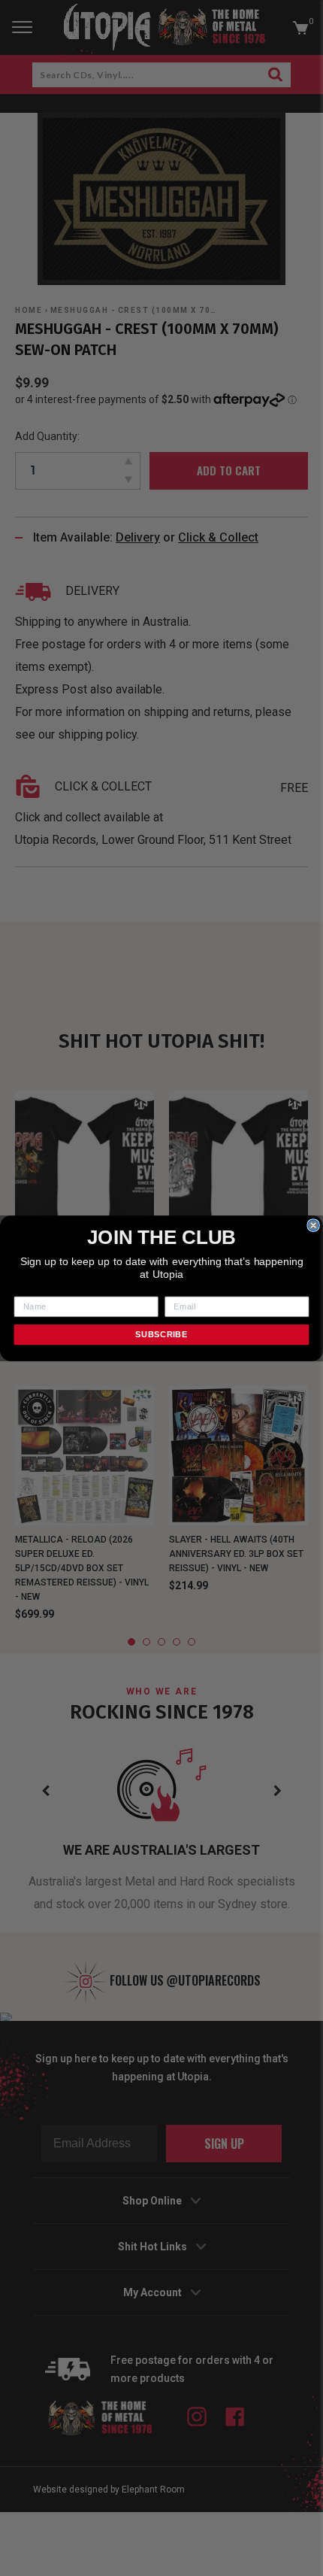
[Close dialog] (313, 1224)
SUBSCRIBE (161, 1334)
